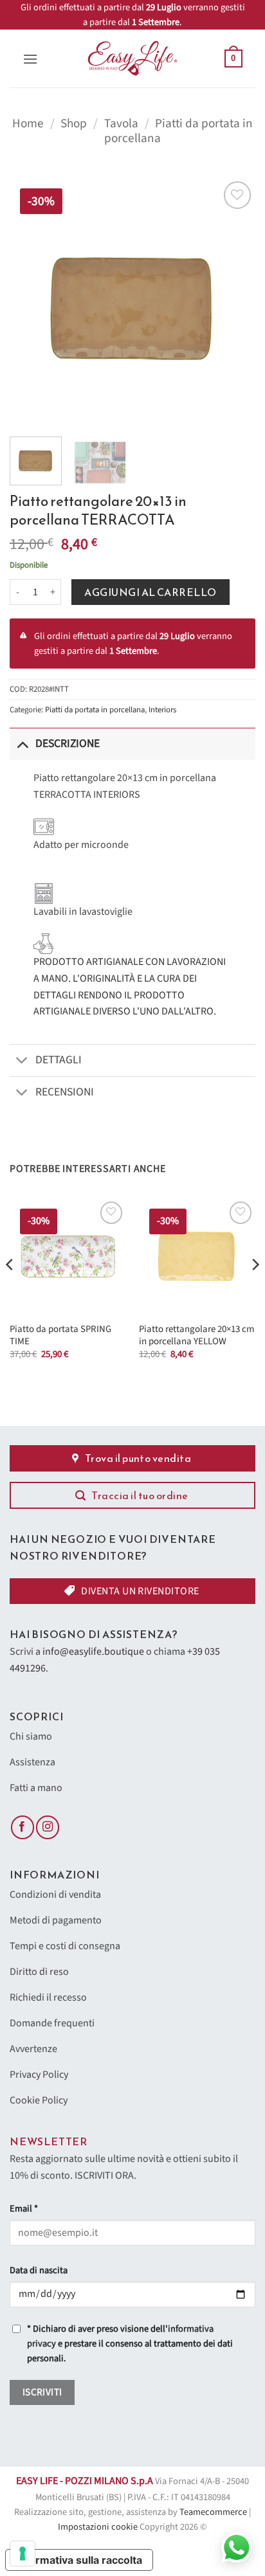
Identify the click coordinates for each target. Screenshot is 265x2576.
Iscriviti (42, 2392)
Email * (24, 2209)
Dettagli (59, 1060)
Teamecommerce (213, 2512)
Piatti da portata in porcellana (178, 131)
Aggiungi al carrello (151, 592)
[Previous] (31, 301)
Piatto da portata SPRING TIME (60, 1336)
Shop (74, 123)
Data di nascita (39, 2270)
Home (28, 123)
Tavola (121, 123)
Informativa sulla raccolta (79, 2560)
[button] (30, 59)
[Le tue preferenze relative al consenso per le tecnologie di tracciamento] (23, 2553)
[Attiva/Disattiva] (22, 743)
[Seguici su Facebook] (23, 1827)
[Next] (234, 301)
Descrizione (68, 743)
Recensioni (65, 1092)
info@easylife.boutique (93, 1652)
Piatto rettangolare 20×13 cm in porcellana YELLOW (196, 1336)
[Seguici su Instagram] (48, 1827)
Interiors (162, 710)
